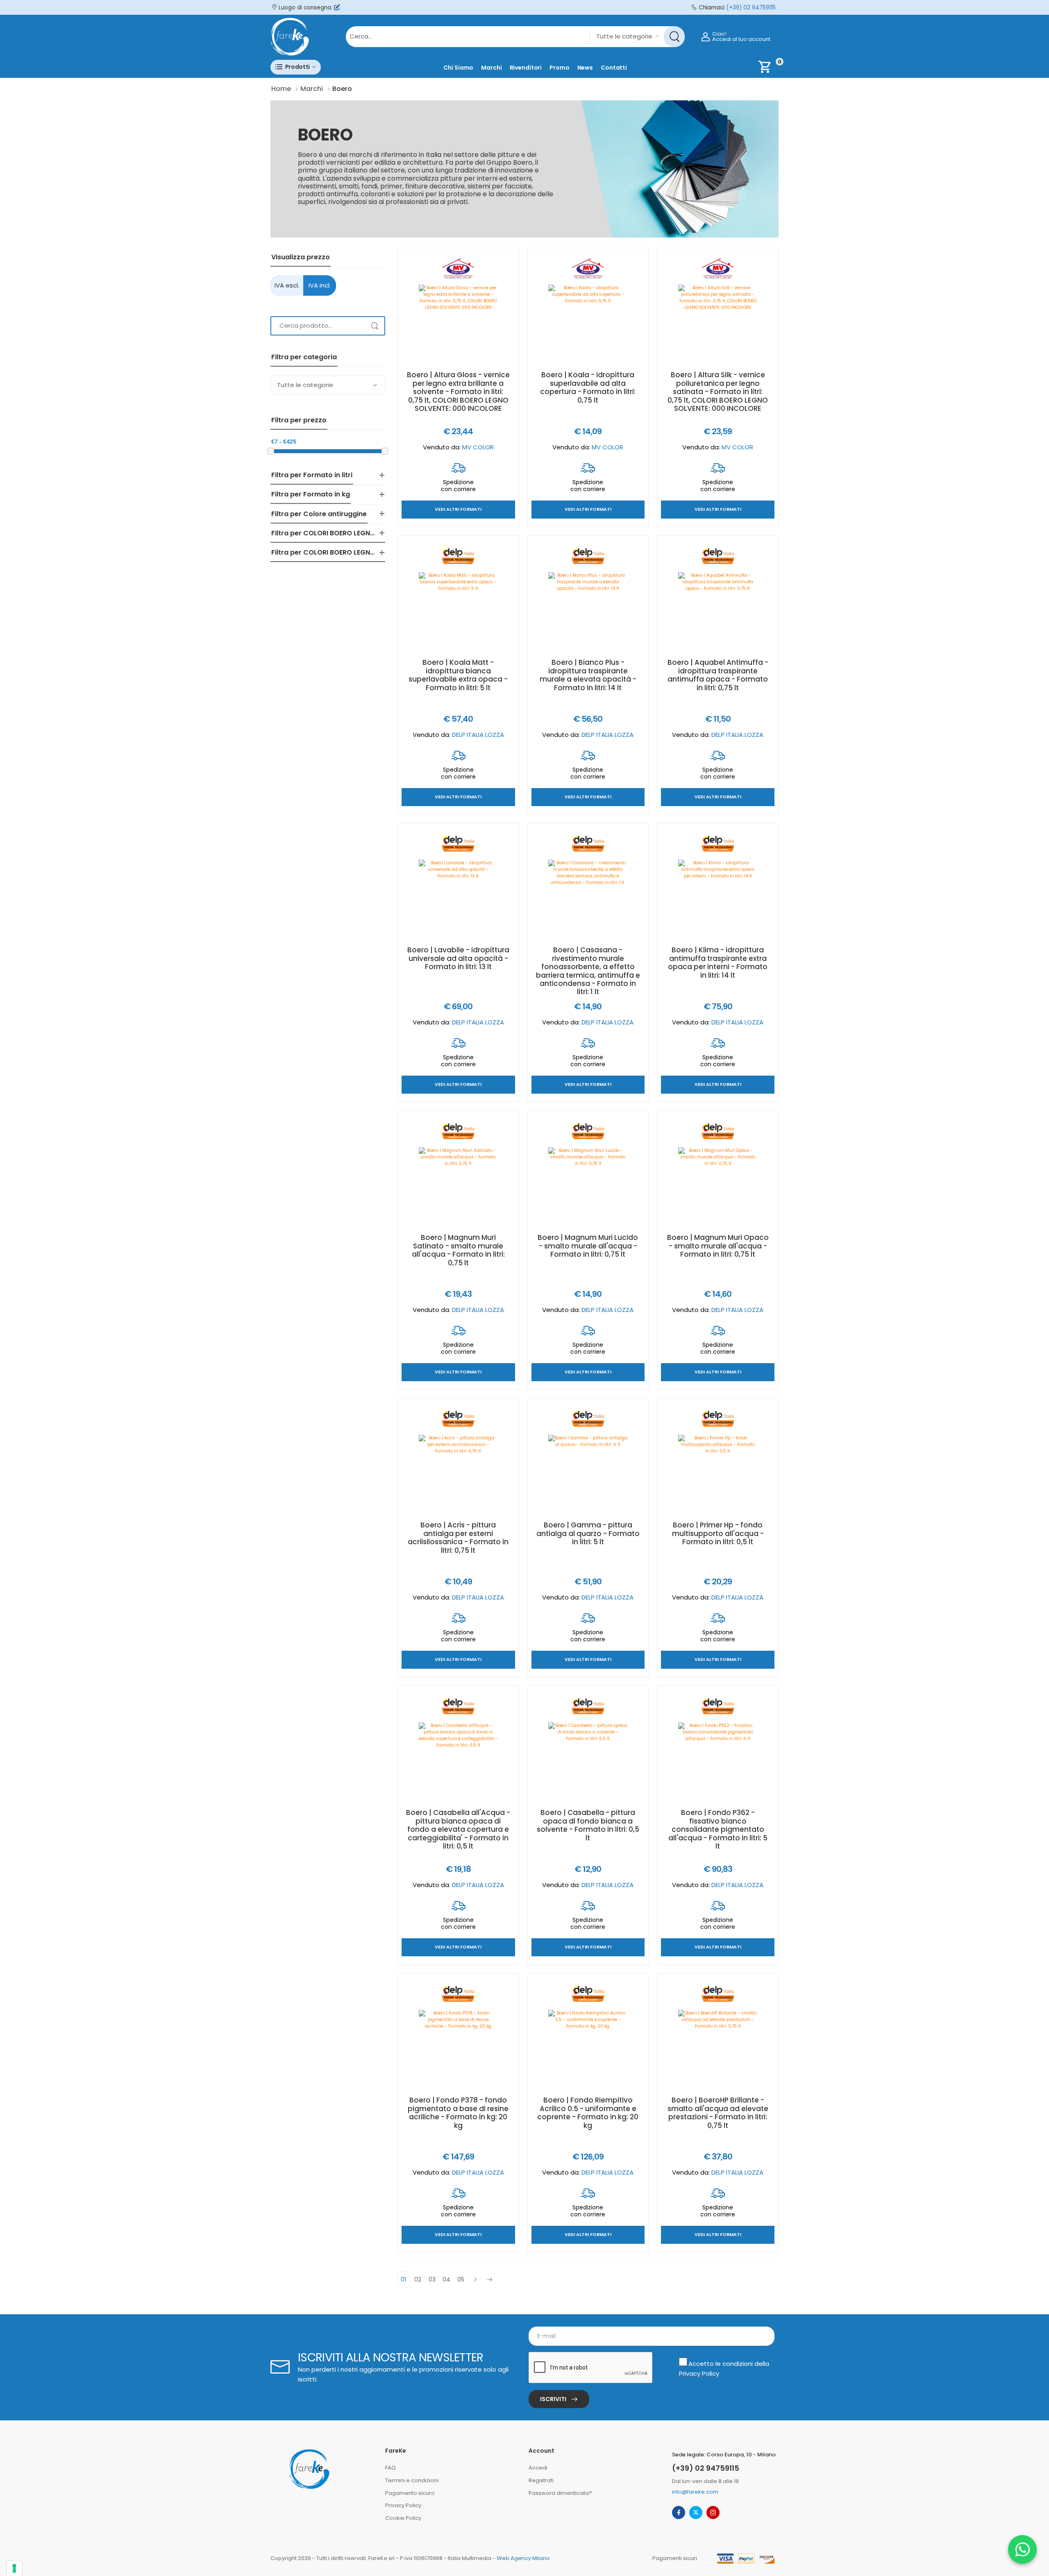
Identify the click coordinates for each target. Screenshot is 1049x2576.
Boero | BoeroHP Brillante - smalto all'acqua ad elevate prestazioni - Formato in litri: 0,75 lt (718, 2113)
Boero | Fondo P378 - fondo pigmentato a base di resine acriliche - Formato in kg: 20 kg (458, 2113)
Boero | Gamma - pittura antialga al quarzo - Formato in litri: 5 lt (588, 1533)
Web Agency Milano (523, 2558)
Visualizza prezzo (301, 257)
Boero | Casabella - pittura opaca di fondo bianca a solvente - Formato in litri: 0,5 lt (588, 1825)
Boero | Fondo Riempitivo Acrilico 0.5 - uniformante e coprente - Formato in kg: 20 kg (588, 2113)
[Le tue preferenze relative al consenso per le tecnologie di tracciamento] (14, 2568)
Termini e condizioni (412, 2480)
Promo (559, 68)
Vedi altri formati (458, 510)
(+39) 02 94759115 (751, 8)
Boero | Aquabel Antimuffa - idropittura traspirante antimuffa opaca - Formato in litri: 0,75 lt (718, 675)
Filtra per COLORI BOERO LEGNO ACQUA (336, 533)
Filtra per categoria (304, 357)
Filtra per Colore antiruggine (319, 514)
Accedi (538, 2468)
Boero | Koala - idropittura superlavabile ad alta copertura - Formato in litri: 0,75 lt (588, 387)
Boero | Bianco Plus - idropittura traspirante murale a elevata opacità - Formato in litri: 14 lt (588, 675)
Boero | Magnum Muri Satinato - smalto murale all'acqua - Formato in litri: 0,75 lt (458, 1250)
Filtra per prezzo (299, 420)
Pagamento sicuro (410, 2493)
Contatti (614, 68)
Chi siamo (458, 68)
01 (404, 2279)
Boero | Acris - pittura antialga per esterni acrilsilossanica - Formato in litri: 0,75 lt (458, 1537)
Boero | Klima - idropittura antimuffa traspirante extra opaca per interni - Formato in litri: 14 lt (718, 962)
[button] (296, 67)
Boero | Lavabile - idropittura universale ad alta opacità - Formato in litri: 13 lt (458, 958)
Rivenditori (526, 68)
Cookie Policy (403, 2518)
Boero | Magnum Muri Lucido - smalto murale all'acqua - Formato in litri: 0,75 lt (588, 1246)
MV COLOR (478, 447)
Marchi (491, 68)
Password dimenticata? (560, 2493)
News (585, 68)
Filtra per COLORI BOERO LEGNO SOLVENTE (340, 552)
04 (447, 2279)
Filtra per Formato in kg (311, 494)
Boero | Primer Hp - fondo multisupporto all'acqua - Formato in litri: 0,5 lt (718, 1533)
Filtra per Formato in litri (312, 475)
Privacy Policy (699, 2373)
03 (432, 2279)
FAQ (391, 2468)
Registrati (541, 2480)
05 (461, 2279)
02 (418, 2279)
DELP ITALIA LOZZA (478, 735)
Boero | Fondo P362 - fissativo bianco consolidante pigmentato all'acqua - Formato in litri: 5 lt (718, 1829)
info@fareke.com (695, 2492)
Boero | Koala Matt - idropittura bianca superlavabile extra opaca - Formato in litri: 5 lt (458, 675)
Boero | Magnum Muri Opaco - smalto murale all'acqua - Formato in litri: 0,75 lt (718, 1246)
